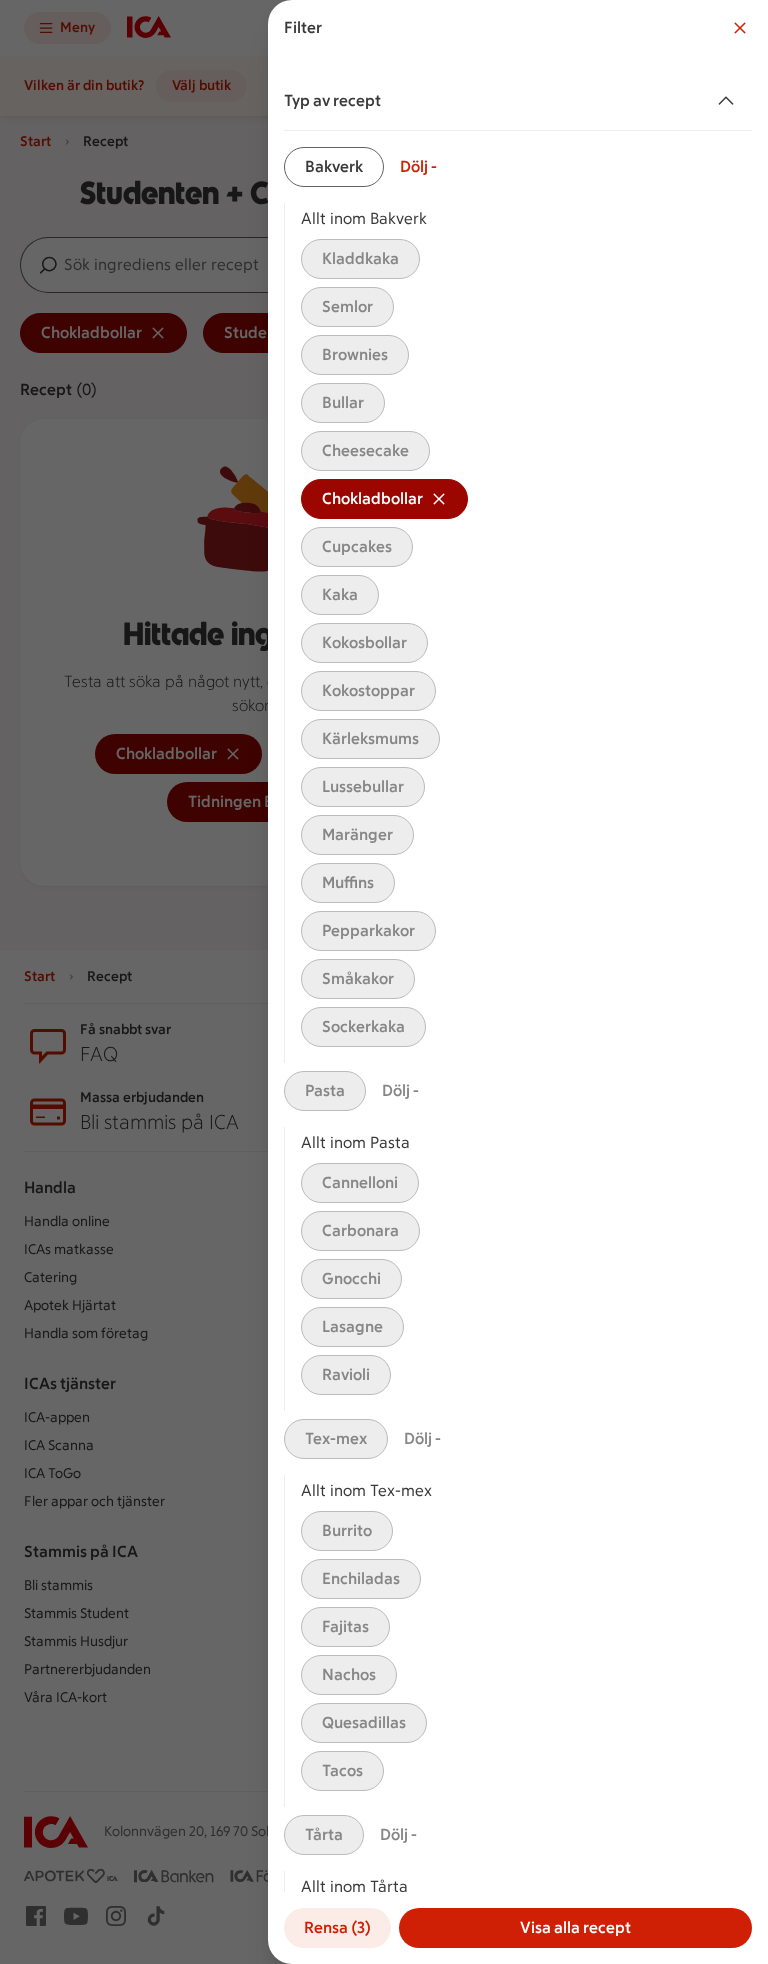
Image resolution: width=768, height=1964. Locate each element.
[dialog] (518, 982)
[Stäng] (740, 28)
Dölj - (418, 166)
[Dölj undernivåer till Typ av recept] (730, 101)
